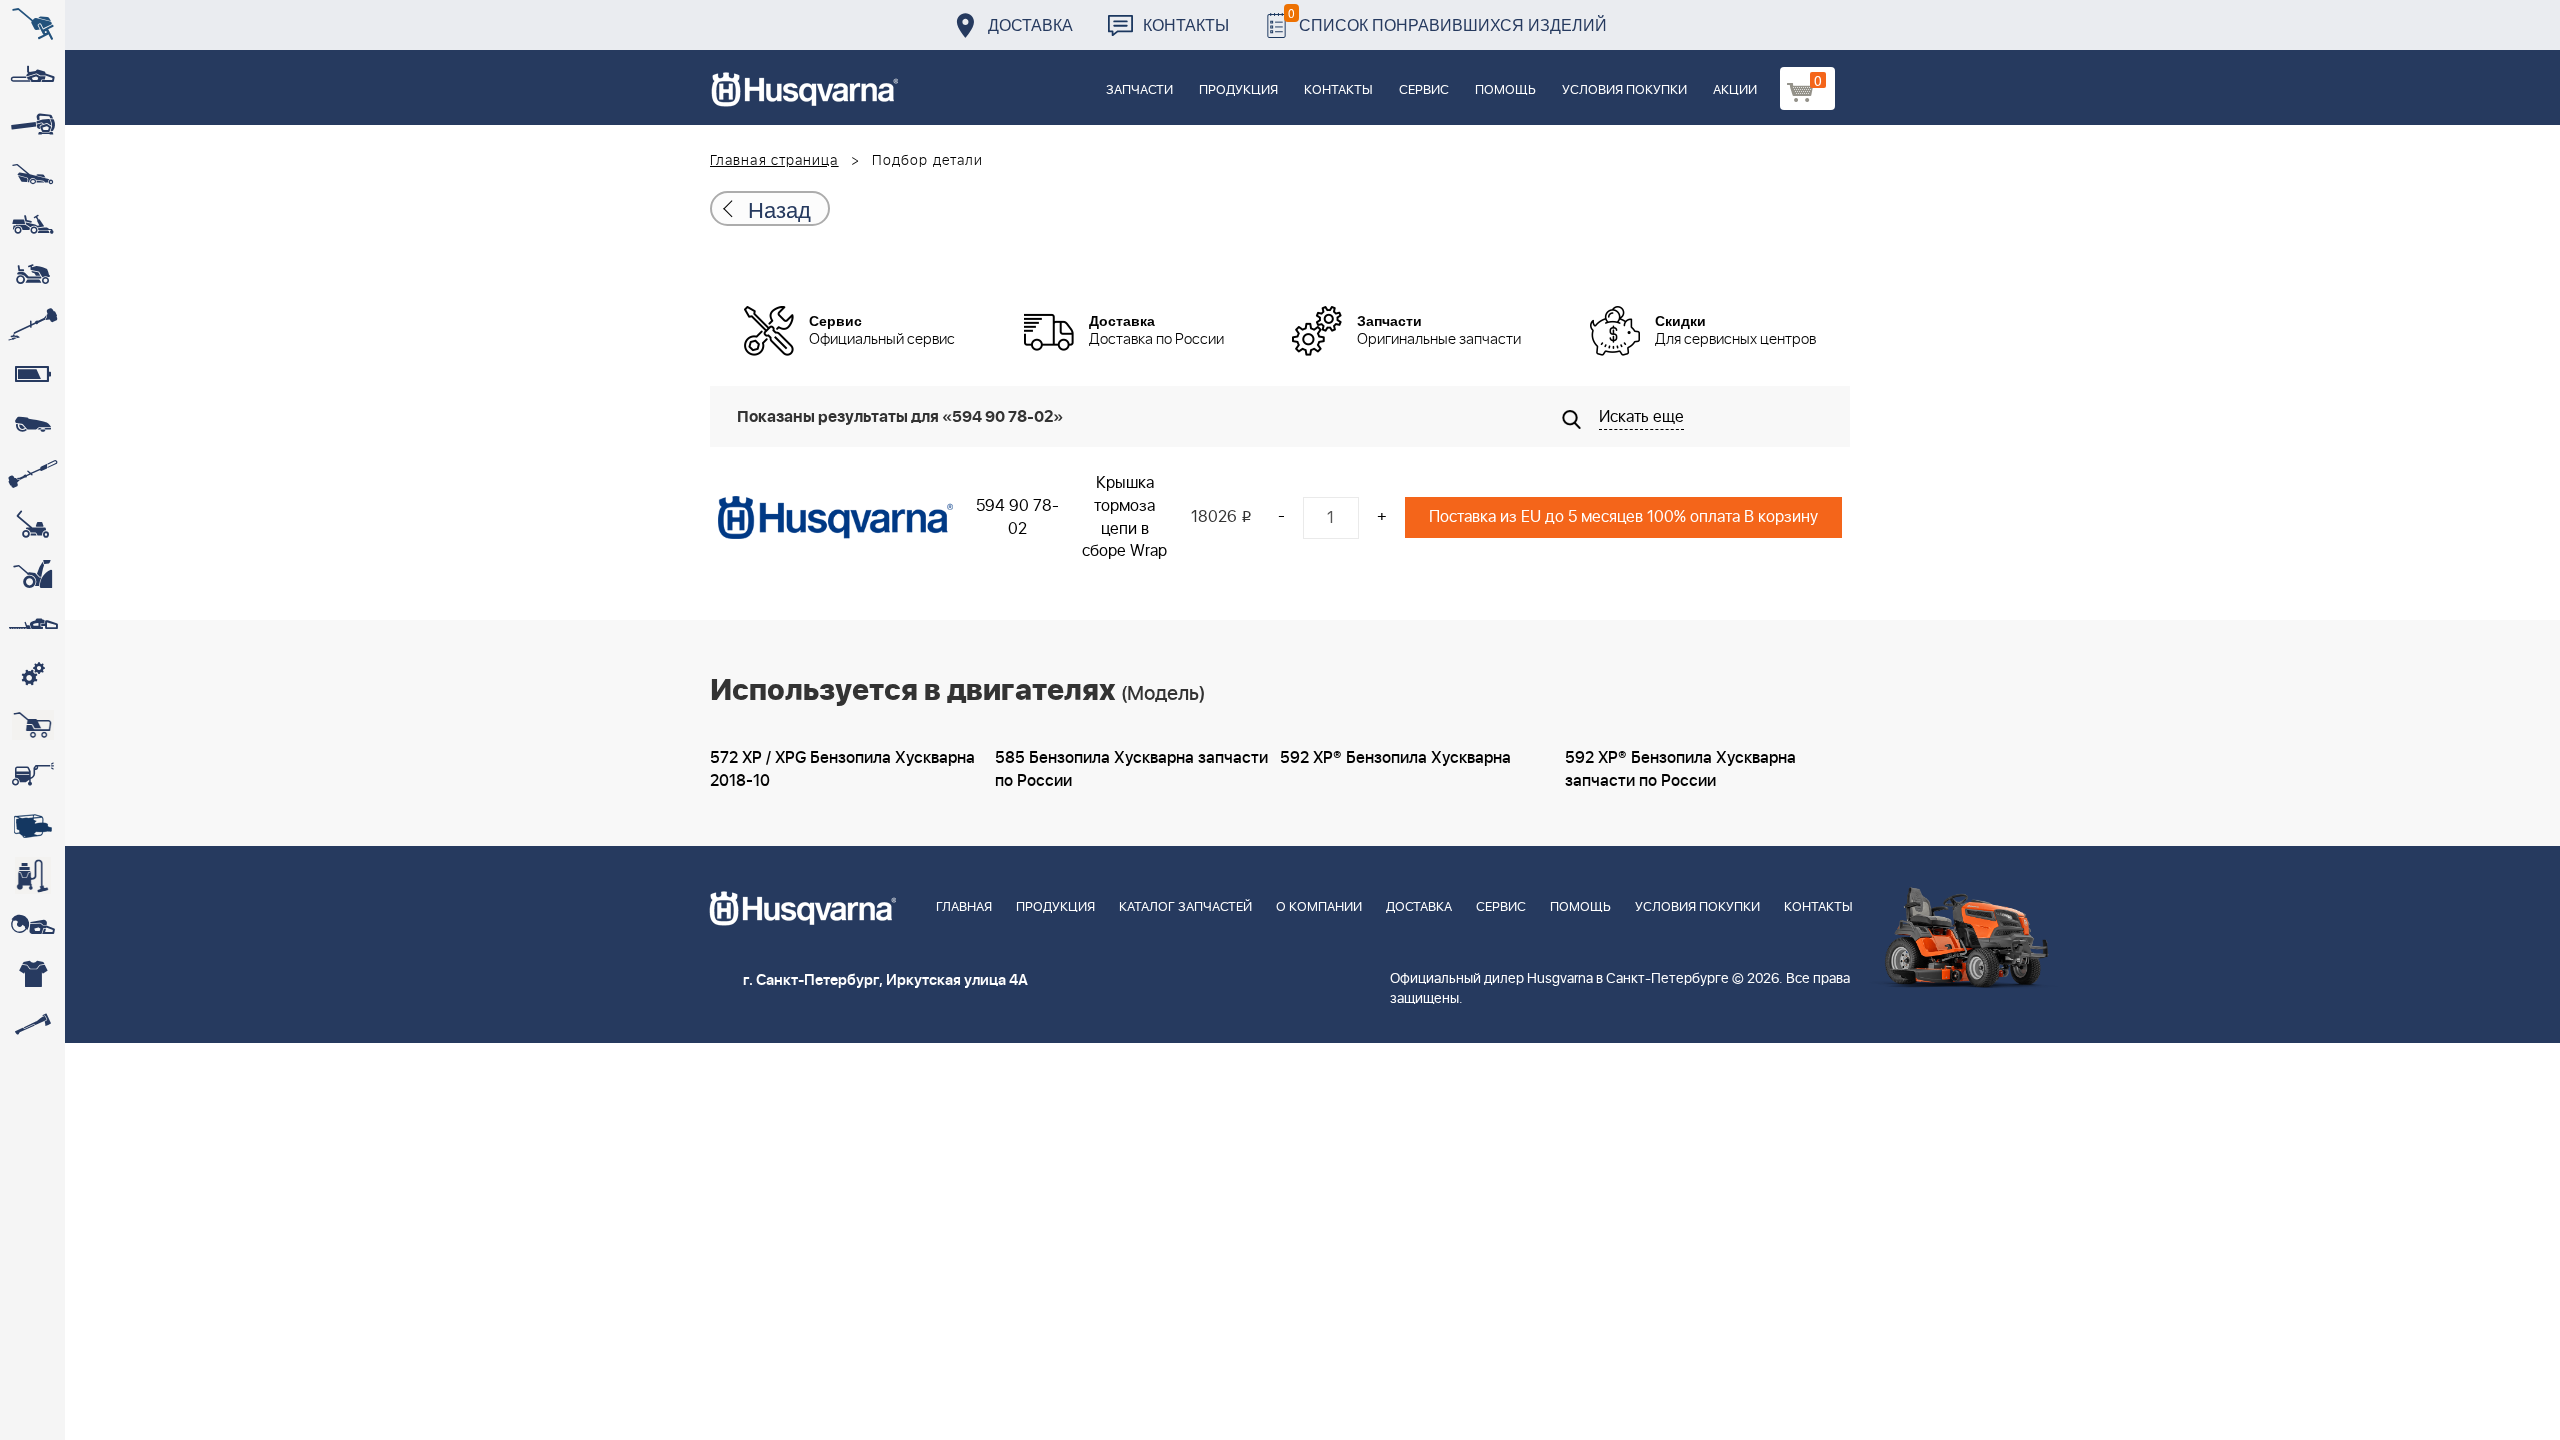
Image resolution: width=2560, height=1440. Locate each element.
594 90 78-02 (1017, 517)
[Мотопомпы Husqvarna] (32, 825)
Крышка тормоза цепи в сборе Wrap (1124, 517)
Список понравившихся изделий (1447, 19)
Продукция (1238, 90)
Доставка (1030, 24)
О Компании (1319, 907)
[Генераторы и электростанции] (32, 725)
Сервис (1424, 90)
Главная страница (774, 161)
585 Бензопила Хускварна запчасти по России (1131, 769)
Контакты (1186, 24)
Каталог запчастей (1185, 907)
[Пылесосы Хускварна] (32, 875)
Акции (1735, 90)
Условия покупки (1624, 90)
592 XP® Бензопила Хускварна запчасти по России (1680, 769)
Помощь (1505, 90)
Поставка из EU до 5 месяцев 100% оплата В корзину (1623, 517)
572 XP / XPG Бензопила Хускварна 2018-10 (842, 769)
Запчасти (1139, 90)
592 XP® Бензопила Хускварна (1395, 758)
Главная (964, 907)
